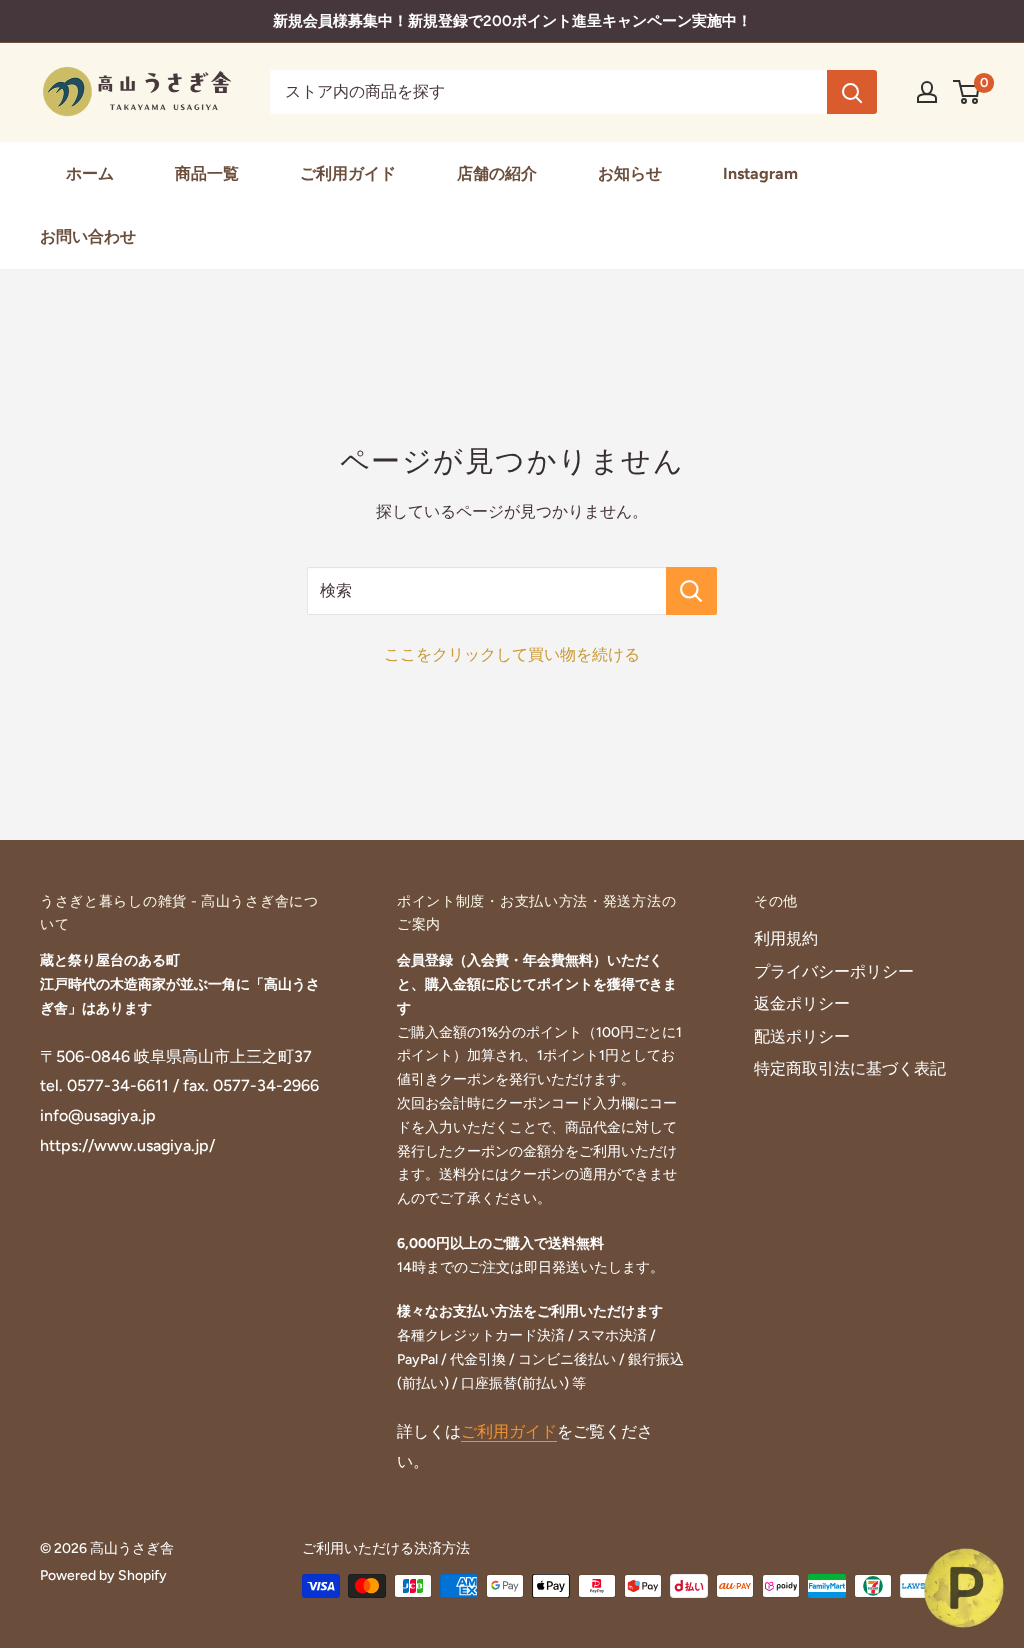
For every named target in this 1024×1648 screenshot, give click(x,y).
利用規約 (786, 938)
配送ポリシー (802, 1036)
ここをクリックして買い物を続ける (512, 654)
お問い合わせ (88, 236)
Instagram (760, 173)
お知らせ (630, 173)
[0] (967, 92)
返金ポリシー (802, 1003)
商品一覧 (207, 173)
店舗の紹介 (497, 173)
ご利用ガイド (348, 173)
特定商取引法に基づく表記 (850, 1068)
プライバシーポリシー (834, 971)
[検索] (852, 92)
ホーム (90, 173)
